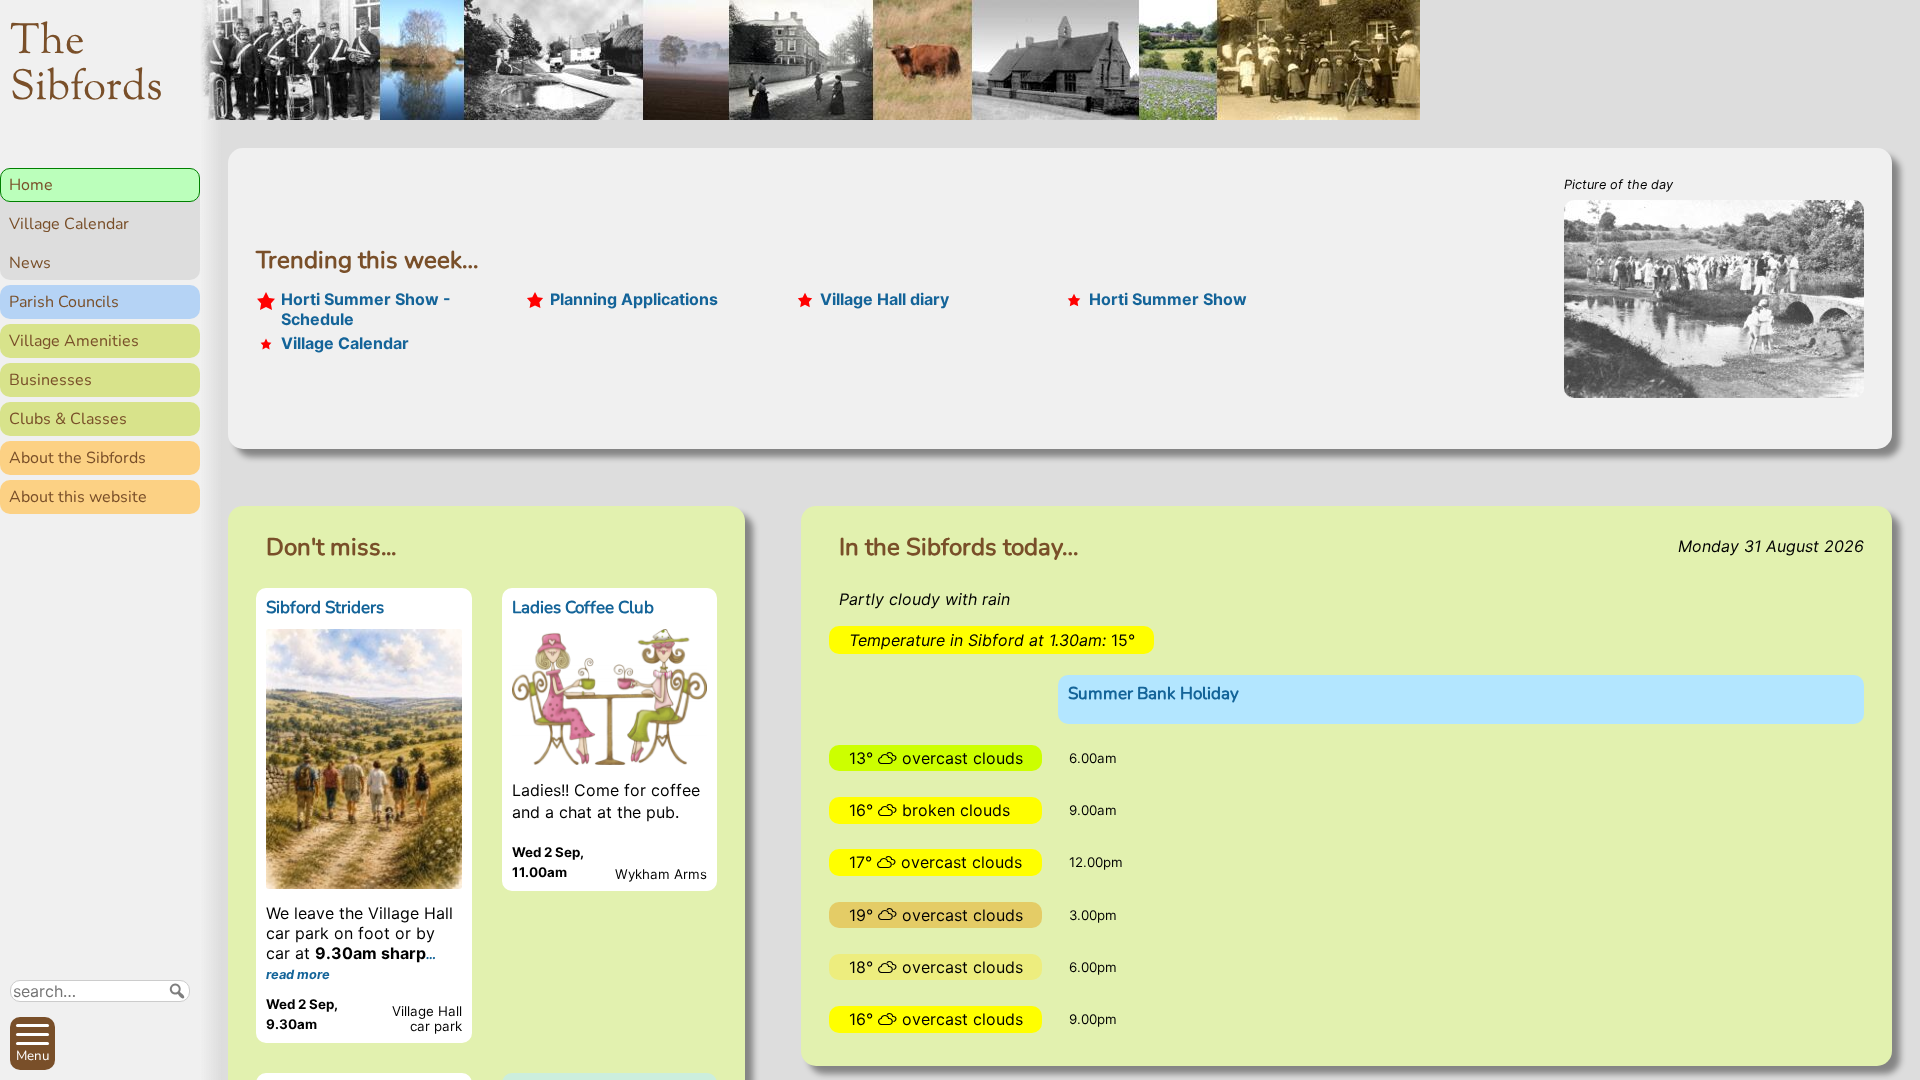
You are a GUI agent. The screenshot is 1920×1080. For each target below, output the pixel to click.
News (30, 263)
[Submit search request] (177, 991)
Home (31, 185)
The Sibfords (86, 66)
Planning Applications (634, 299)
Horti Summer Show (1168, 299)
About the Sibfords (77, 458)
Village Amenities (74, 341)
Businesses (50, 380)
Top (175, 1056)
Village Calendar (69, 224)
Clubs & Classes (68, 419)
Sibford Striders (325, 607)
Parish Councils (64, 302)
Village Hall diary (884, 299)
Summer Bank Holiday (1153, 693)
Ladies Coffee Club (583, 607)
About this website (78, 497)
